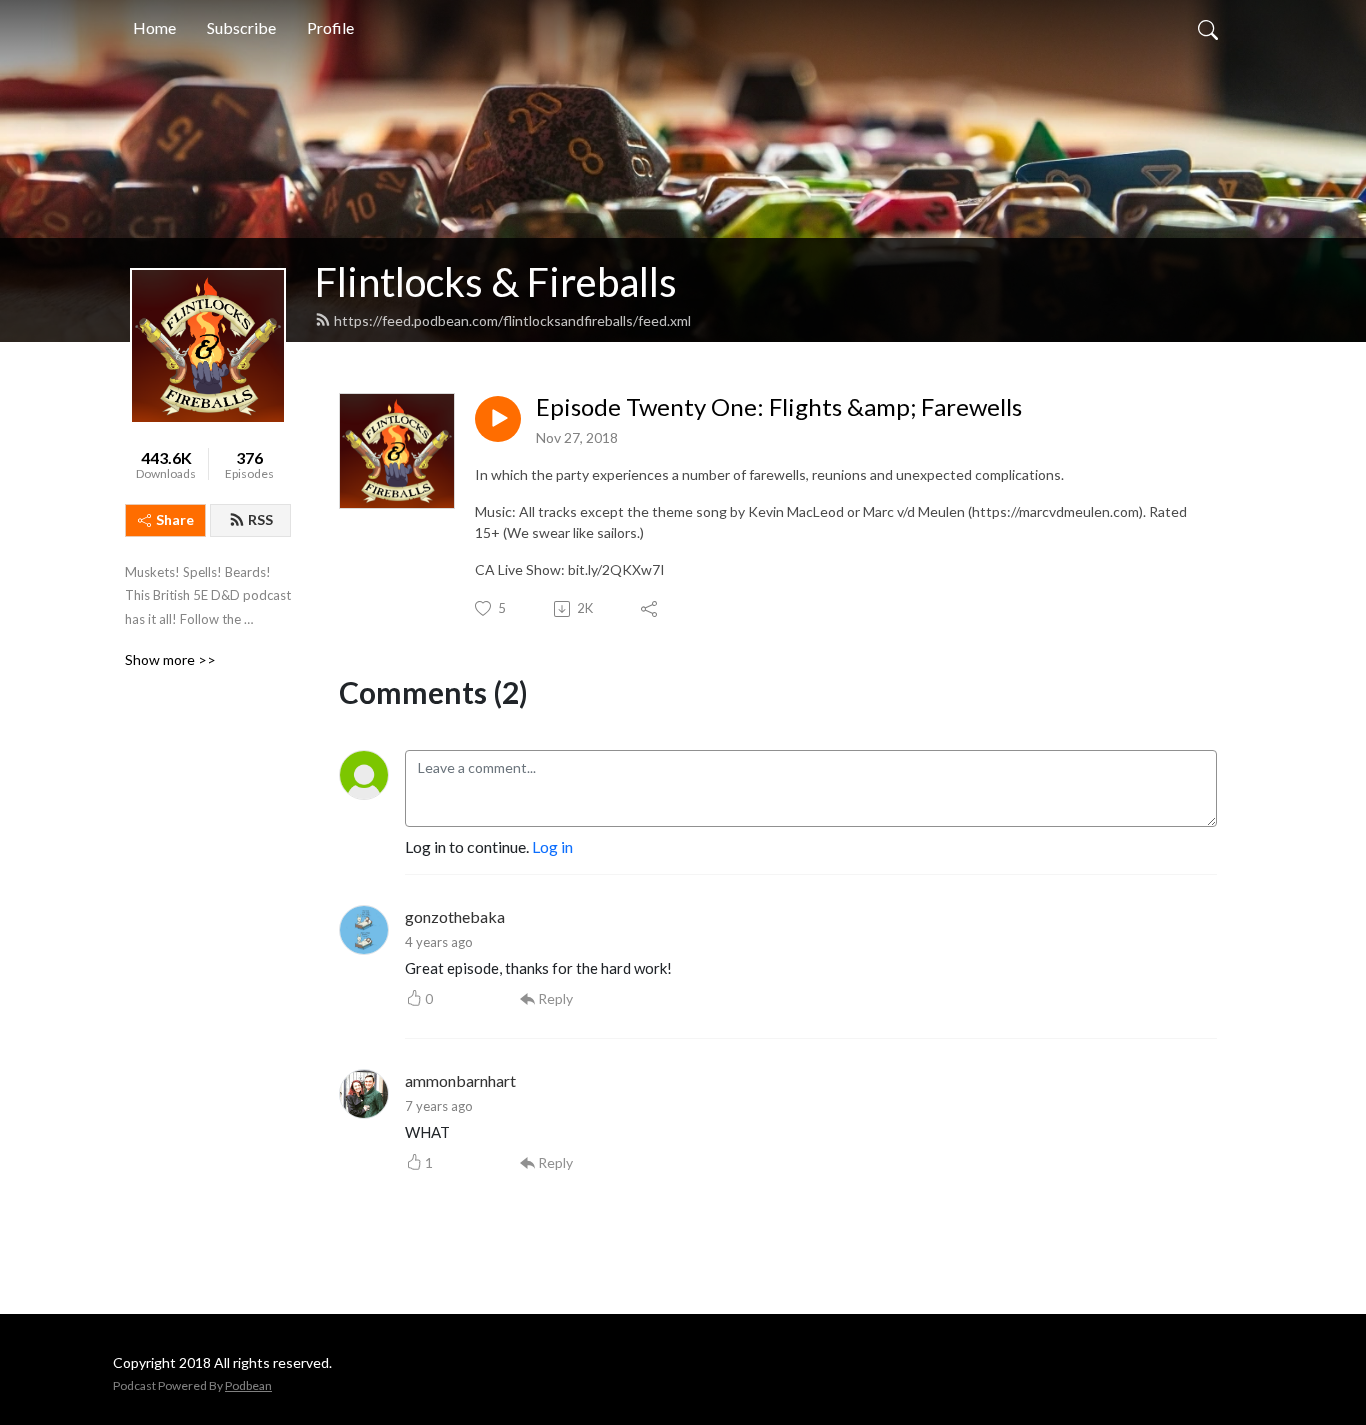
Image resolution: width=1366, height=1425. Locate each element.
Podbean (248, 1385)
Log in (552, 846)
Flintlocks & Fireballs (496, 282)
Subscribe (241, 27)
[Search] (1208, 28)
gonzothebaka (455, 916)
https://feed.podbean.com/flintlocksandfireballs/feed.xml (512, 320)
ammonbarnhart (460, 1080)
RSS (260, 519)
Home (154, 27)
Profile (330, 27)
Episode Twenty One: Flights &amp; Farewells (779, 407)
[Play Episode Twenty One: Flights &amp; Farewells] (498, 419)
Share (175, 519)
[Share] (650, 609)
